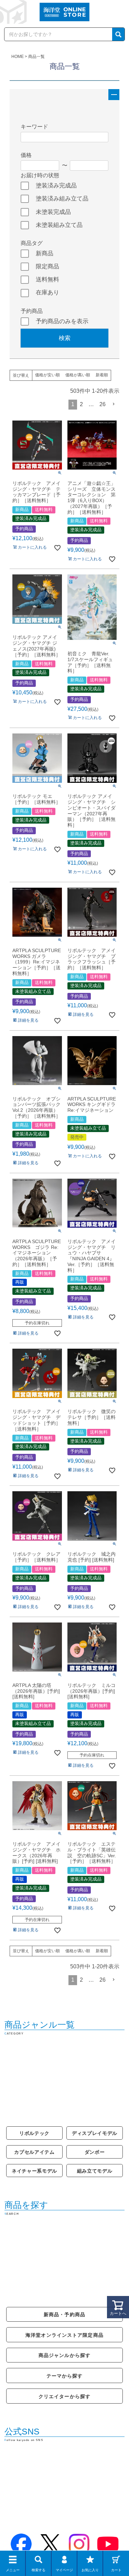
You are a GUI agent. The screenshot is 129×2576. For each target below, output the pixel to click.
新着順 (102, 375)
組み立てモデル (95, 2171)
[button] (114, 404)
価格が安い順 (47, 375)
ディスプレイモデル (95, 2133)
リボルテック (34, 2133)
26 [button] (103, 404)
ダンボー (95, 2152)
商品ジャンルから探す (64, 2355)
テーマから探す (65, 2376)
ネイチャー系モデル (34, 2171)
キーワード (34, 127)
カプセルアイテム (34, 2152)
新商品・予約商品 (64, 2314)
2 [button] (81, 404)
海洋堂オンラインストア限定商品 (64, 2335)
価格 (26, 155)
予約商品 (32, 311)
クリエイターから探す (64, 2396)
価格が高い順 (78, 375)
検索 (65, 338)
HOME (18, 57)
